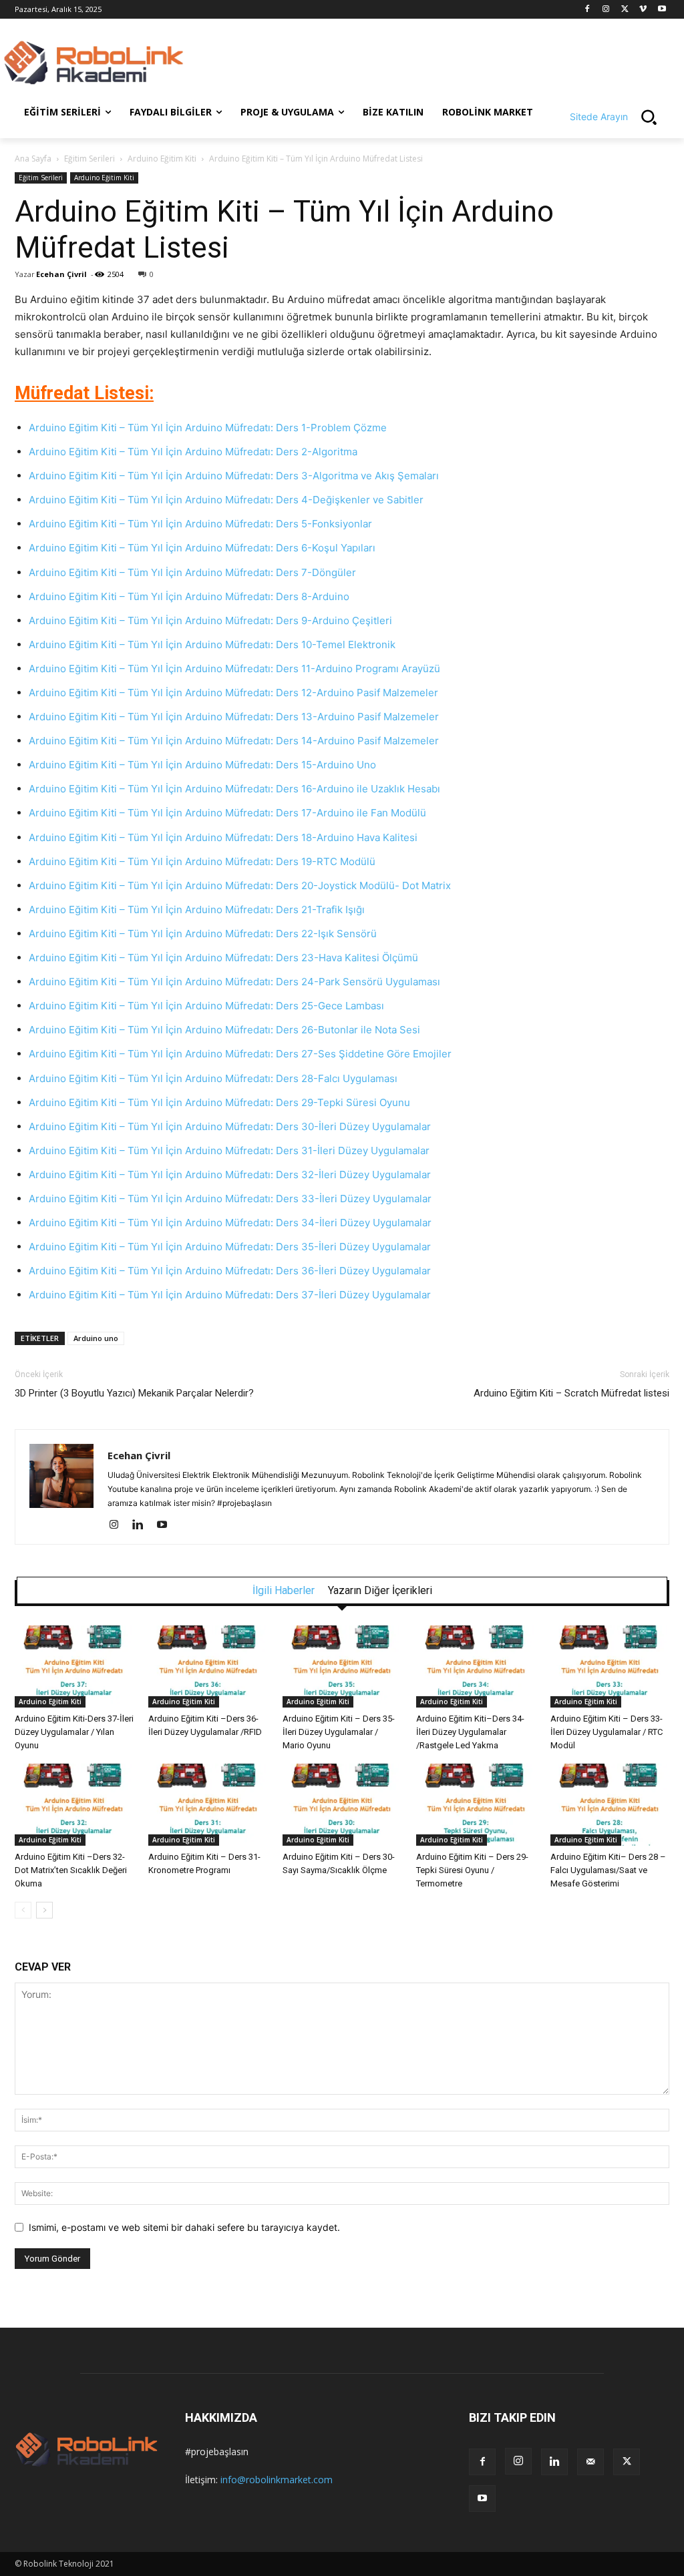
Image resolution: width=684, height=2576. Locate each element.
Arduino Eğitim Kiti (162, 159)
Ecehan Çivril (61, 274)
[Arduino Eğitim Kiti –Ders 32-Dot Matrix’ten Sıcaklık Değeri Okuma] (74, 1805)
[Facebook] (587, 10)
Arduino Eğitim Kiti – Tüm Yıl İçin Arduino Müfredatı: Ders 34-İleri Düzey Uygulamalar (230, 1223)
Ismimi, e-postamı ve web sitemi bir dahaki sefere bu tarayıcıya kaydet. (184, 2227)
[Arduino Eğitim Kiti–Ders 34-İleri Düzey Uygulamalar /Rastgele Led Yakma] (476, 1666)
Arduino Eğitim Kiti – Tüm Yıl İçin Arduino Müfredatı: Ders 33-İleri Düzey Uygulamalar (230, 1199)
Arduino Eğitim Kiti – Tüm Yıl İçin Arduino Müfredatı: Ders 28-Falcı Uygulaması (213, 1078)
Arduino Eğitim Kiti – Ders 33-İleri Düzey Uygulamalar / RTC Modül (607, 1732)
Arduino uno (96, 1338)
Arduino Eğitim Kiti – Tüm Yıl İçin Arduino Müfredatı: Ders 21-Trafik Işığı (197, 910)
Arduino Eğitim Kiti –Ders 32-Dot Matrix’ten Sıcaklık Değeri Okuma (71, 1870)
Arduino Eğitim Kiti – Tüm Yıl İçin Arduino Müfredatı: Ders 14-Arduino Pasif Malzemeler (235, 741)
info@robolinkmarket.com (277, 2480)
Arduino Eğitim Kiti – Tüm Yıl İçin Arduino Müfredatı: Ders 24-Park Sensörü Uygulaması (236, 982)
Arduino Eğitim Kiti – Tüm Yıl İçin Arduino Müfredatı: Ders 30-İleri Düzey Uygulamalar (230, 1126)
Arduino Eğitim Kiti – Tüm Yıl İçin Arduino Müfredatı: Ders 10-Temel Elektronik (212, 645)
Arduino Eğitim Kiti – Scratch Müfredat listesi (571, 1393)
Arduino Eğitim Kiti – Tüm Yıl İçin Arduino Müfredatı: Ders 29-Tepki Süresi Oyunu (219, 1102)
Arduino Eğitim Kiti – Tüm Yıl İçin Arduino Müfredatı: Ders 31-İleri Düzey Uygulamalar (229, 1150)
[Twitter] (625, 10)
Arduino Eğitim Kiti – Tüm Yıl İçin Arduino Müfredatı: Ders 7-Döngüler (192, 572)
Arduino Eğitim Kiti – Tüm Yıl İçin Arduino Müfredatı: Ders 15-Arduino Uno (204, 765)
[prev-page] (23, 1910)
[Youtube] (662, 10)
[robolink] (93, 64)
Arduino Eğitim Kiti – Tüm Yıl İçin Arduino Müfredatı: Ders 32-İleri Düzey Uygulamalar (230, 1175)
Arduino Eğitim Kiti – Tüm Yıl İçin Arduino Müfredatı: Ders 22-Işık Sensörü (204, 934)
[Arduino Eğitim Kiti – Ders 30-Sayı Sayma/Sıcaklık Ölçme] (342, 1805)
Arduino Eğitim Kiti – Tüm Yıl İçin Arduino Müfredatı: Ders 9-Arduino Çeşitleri (210, 620)
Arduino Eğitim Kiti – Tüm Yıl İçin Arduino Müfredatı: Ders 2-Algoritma (193, 452)
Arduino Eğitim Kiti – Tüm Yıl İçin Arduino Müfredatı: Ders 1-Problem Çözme (208, 428)
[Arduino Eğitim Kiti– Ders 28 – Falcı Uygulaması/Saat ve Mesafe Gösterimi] (610, 1805)
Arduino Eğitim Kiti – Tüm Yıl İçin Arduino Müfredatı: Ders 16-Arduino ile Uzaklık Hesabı (234, 789)
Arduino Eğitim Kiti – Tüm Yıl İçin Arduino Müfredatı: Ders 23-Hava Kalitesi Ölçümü (225, 958)
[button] (620, 117)
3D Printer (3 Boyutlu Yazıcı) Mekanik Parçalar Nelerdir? (134, 1393)
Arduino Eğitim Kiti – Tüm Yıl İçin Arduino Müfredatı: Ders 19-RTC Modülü (202, 861)
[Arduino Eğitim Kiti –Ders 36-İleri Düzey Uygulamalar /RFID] (208, 1666)
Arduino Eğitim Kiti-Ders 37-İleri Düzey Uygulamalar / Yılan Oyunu (74, 1732)
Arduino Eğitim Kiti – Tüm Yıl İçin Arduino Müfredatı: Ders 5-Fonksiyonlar (200, 524)
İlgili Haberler (284, 1591)
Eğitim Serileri (90, 159)
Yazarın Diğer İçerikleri (380, 1591)
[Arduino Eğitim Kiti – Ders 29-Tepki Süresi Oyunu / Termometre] (476, 1805)
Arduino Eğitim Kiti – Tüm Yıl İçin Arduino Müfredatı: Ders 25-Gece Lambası (208, 1006)
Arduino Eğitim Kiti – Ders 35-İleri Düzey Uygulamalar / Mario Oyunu (339, 1732)
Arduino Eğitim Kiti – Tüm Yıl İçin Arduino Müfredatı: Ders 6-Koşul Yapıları (202, 548)
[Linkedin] (143, 1525)
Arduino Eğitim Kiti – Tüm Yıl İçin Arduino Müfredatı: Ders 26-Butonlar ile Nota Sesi (224, 1030)
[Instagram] (606, 10)
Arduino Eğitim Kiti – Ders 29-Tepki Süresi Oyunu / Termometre (472, 1870)
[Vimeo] (643, 10)
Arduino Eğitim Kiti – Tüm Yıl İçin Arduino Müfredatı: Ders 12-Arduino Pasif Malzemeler (235, 693)
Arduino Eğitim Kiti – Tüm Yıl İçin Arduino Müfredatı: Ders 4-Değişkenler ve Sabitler (226, 500)
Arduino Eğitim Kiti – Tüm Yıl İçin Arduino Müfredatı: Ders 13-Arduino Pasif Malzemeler (235, 717)
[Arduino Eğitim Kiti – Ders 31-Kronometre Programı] (208, 1805)
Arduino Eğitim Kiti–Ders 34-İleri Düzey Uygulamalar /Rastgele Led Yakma (470, 1732)
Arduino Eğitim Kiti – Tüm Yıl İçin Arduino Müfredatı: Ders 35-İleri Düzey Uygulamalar (230, 1247)
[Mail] (590, 2462)
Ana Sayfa (33, 159)
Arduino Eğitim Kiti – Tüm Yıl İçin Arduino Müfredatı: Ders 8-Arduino (189, 596)
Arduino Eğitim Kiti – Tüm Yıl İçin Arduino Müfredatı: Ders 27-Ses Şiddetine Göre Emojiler (240, 1054)
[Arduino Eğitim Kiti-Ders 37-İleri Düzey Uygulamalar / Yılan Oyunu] (74, 1666)
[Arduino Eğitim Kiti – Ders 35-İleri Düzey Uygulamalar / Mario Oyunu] (342, 1666)
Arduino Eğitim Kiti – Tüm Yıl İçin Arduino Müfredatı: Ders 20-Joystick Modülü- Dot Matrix (240, 885)
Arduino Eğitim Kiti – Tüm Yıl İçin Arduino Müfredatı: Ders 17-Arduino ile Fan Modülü (227, 813)
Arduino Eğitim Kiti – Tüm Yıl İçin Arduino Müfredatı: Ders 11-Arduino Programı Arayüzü (234, 669)
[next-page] (44, 1910)
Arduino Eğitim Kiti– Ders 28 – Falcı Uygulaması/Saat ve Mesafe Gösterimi (608, 1870)
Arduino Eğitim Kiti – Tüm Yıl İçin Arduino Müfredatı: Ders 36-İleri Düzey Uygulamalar (230, 1271)
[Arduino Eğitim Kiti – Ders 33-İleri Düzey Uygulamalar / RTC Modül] (610, 1666)
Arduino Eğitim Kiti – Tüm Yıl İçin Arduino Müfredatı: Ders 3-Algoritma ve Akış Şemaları (234, 476)
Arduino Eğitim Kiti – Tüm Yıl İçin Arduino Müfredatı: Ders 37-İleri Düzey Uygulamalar (230, 1295)
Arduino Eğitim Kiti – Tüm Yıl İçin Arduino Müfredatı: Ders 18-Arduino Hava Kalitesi (224, 837)
